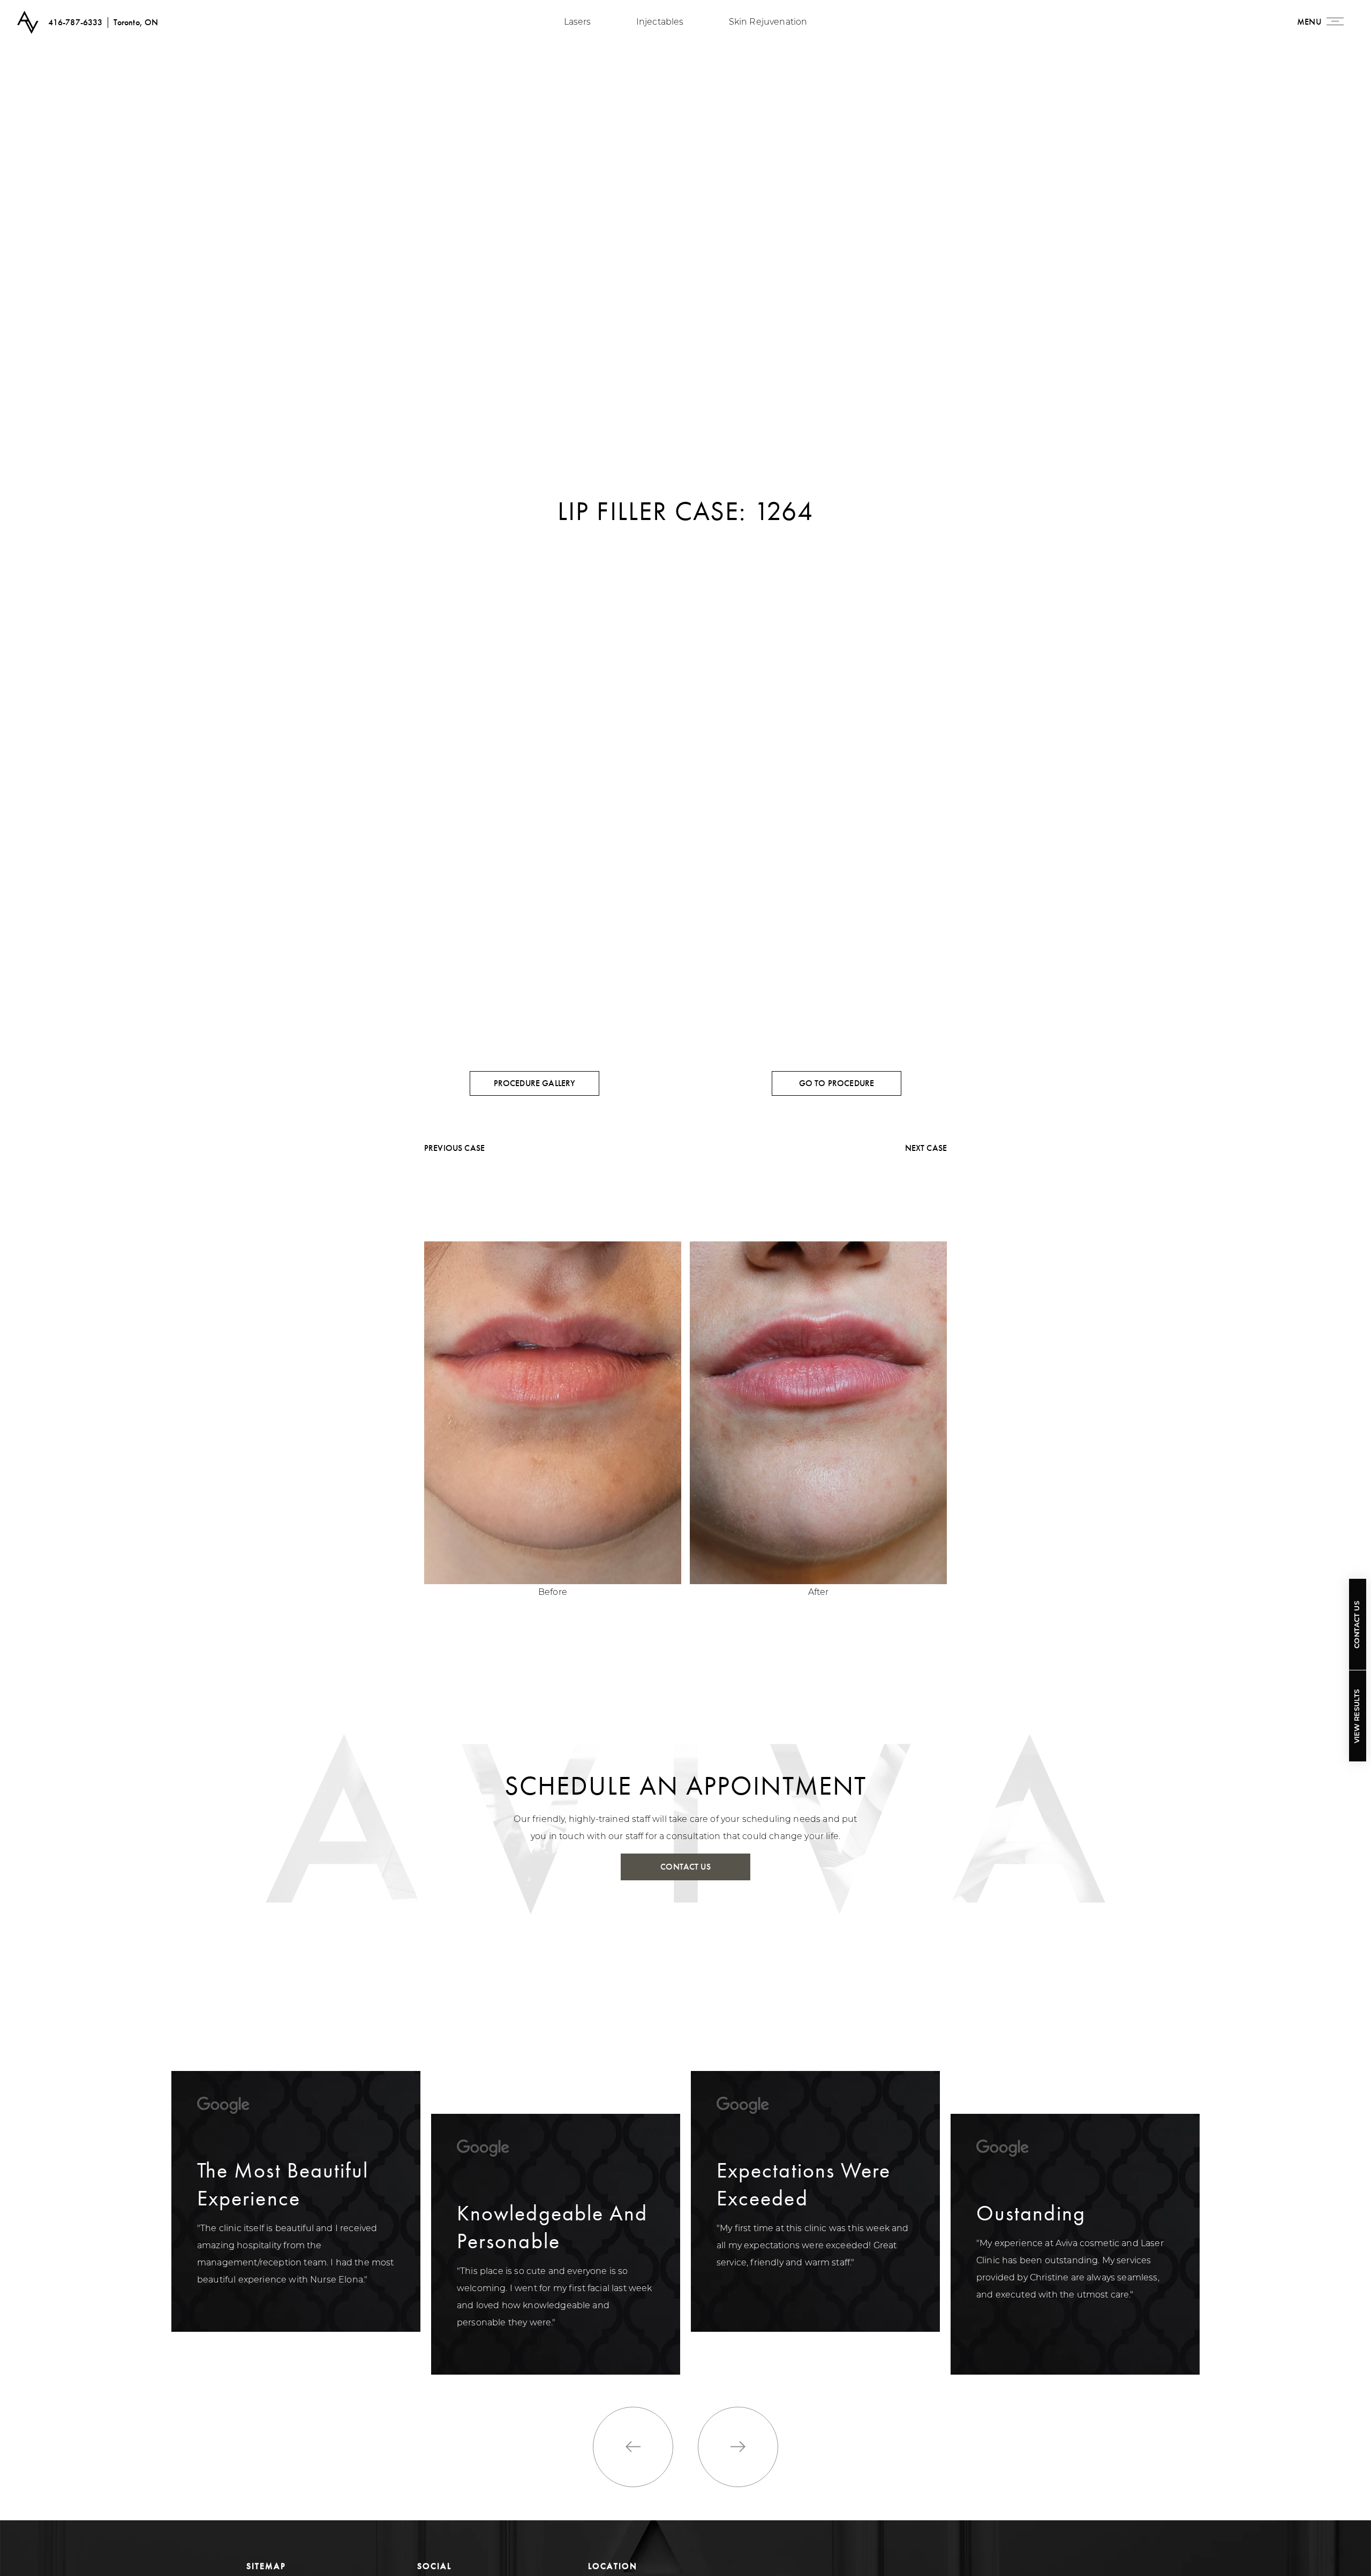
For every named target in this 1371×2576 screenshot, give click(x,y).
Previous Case (454, 1148)
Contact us (685, 1867)
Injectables (660, 22)
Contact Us (1357, 1625)
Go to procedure (837, 1083)
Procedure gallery (535, 1083)
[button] (633, 2447)
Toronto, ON (136, 22)
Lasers (578, 22)
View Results (1357, 1716)
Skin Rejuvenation (768, 22)
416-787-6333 (76, 22)
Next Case (926, 1148)
